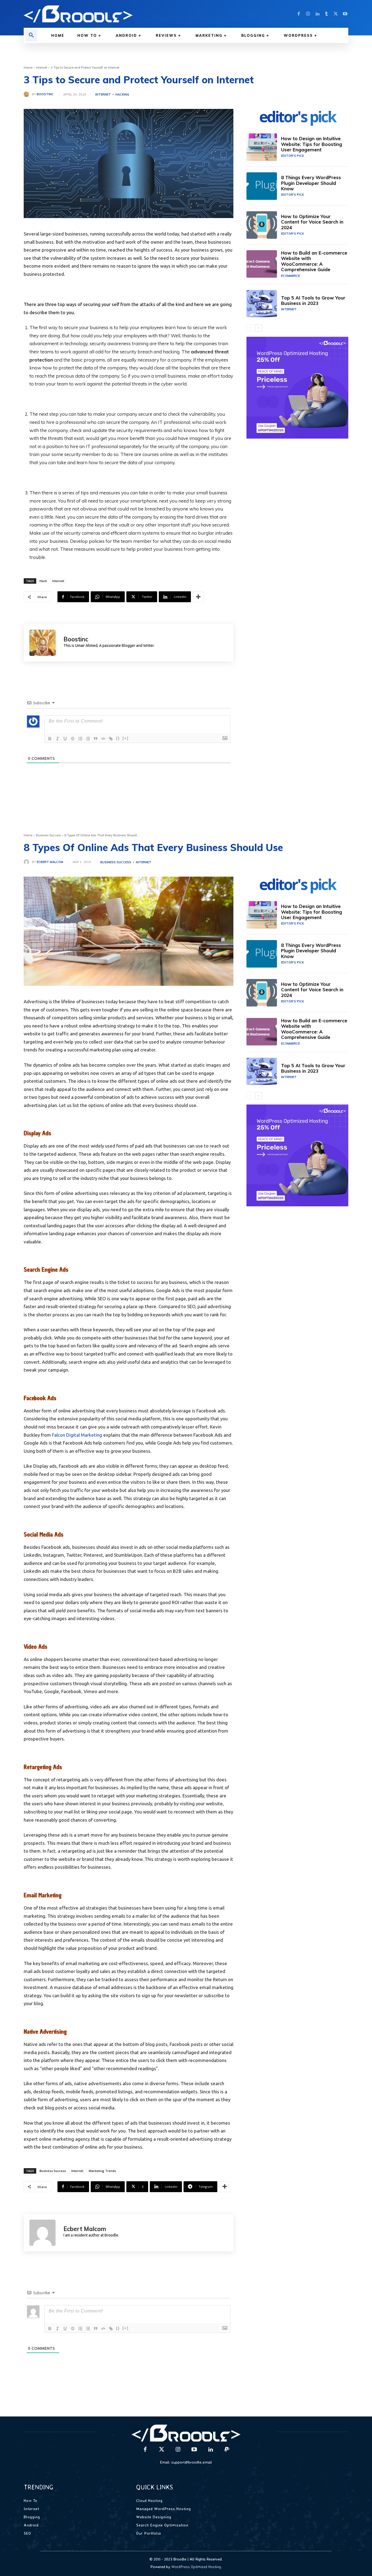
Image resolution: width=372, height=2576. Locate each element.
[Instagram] (308, 14)
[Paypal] (227, 2450)
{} (118, 738)
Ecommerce (290, 276)
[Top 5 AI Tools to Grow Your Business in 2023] (262, 304)
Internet (42, 68)
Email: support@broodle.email (186, 2462)
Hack (43, 581)
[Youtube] (345, 14)
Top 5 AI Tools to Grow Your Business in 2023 (313, 300)
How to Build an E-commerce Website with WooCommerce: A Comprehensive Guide (314, 261)
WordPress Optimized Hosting (196, 2567)
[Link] (111, 739)
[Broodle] (102, 14)
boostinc (45, 94)
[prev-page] (250, 328)
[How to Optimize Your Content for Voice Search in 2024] (262, 225)
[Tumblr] (327, 14)
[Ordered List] (80, 739)
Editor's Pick (292, 156)
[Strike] (73, 739)
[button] (31, 35)
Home (28, 68)
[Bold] (50, 739)
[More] (198, 597)
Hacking (122, 95)
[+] (126, 738)
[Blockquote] (96, 739)
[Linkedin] (317, 14)
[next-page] (259, 328)
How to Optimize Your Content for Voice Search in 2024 (312, 222)
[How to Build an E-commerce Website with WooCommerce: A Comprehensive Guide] (262, 264)
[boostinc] (28, 94)
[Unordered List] (88, 739)
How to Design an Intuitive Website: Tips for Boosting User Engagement (312, 144)
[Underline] (65, 739)
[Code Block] (103, 739)
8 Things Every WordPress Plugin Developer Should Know (311, 183)
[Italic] (57, 739)
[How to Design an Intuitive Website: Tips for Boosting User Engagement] (262, 147)
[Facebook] (299, 14)
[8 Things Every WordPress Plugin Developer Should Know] (262, 186)
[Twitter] (336, 14)
